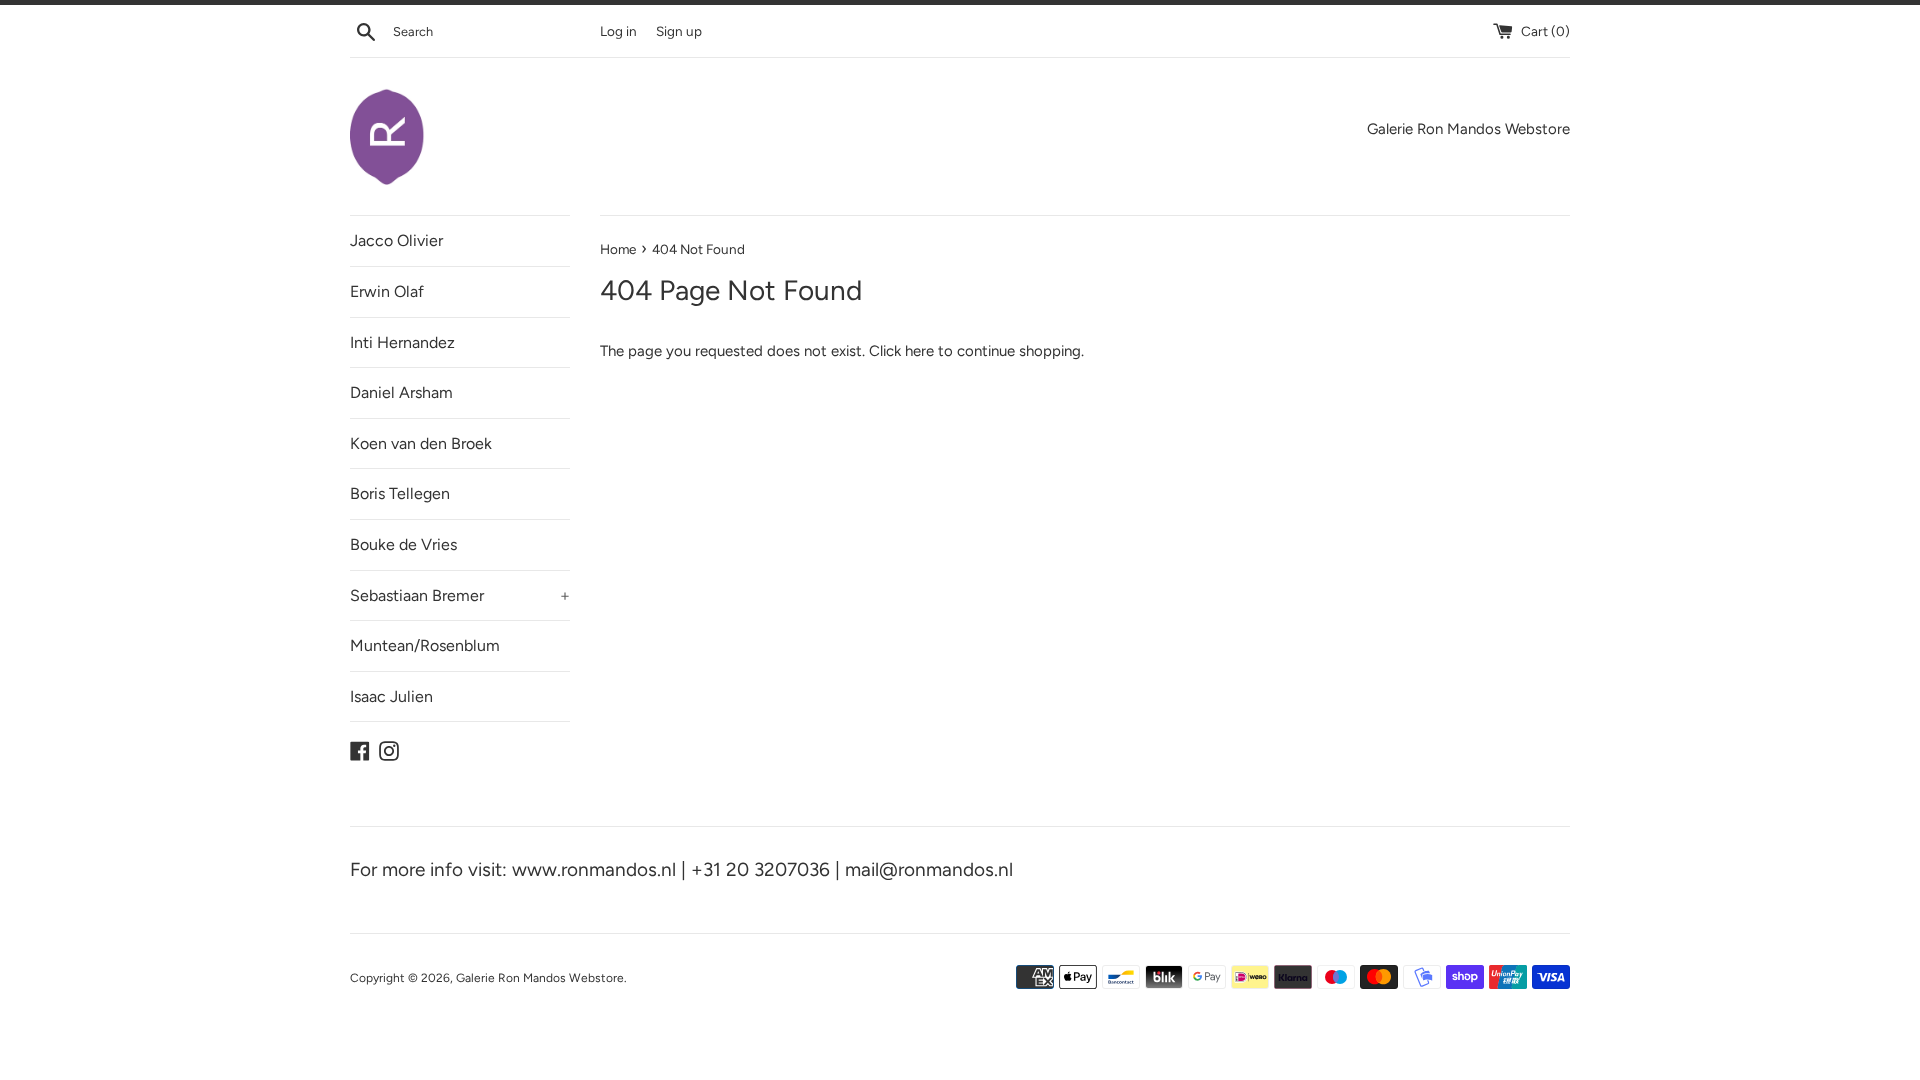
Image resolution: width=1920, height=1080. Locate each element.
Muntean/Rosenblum (425, 645)
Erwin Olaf (387, 291)
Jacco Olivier (396, 240)
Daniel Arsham (401, 392)
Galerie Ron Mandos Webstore (540, 978)
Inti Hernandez (402, 342)
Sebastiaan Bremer (460, 595)
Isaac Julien (391, 696)
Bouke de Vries (403, 544)
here (919, 351)
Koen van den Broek (421, 443)
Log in (618, 31)
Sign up (679, 31)
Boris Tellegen (400, 493)
